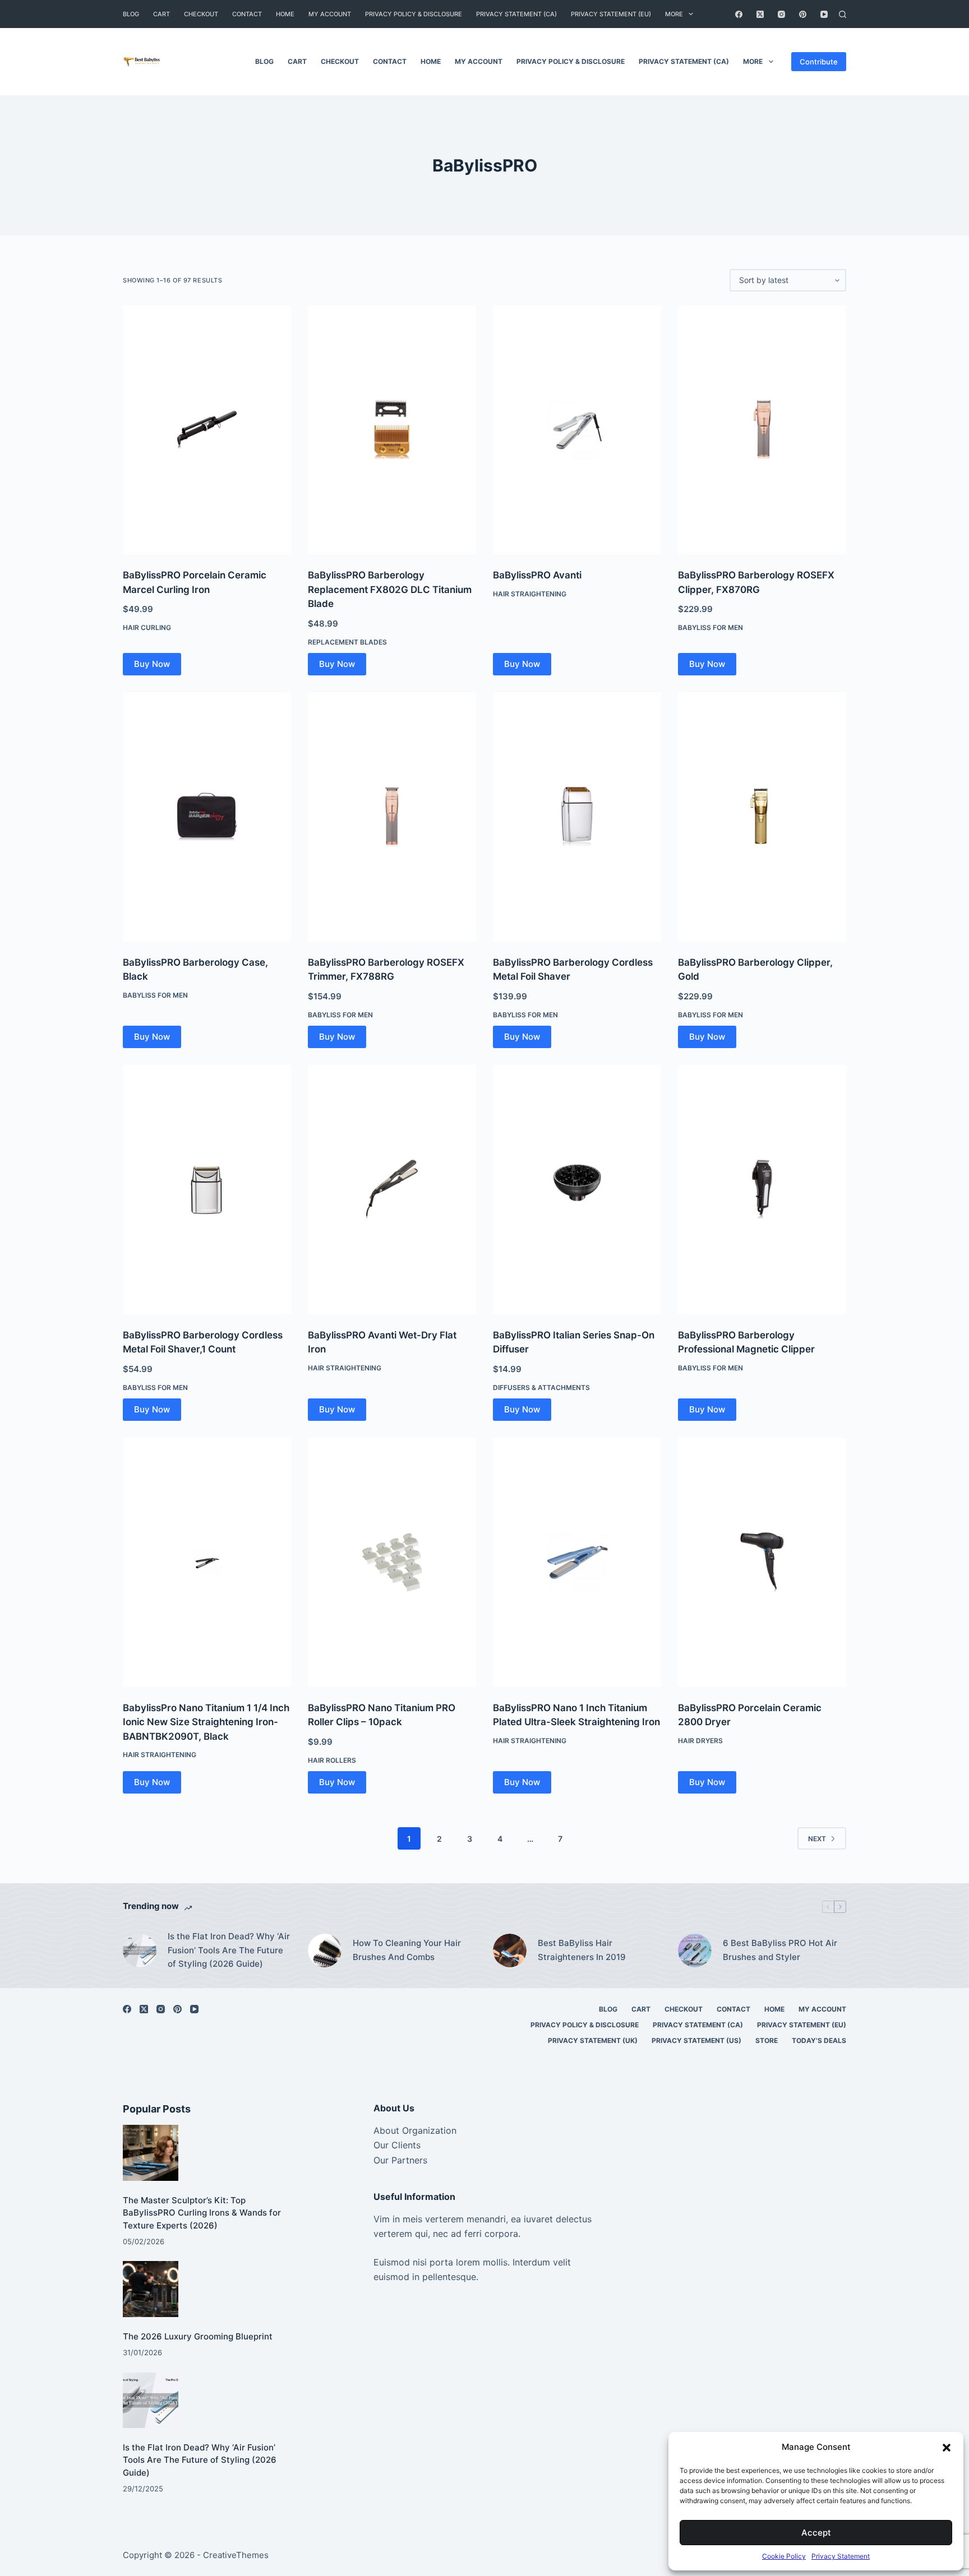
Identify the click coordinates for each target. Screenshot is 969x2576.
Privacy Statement (841, 2556)
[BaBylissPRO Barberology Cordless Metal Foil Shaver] (577, 817)
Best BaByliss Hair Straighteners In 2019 (582, 1950)
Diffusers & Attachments (541, 1387)
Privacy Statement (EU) (611, 14)
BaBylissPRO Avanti (537, 575)
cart (161, 14)
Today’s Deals (819, 2040)
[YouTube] (824, 14)
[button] (947, 2448)
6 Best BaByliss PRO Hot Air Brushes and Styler (780, 1950)
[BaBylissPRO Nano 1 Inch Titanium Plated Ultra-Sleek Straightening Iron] (577, 1562)
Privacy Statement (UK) (593, 2040)
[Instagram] (781, 14)
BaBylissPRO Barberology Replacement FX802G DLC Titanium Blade (390, 589)
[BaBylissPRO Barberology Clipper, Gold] (762, 817)
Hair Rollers (332, 1760)
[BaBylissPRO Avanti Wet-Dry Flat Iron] (392, 1189)
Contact (247, 14)
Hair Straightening (530, 594)
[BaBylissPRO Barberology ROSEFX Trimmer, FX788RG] (392, 817)
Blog (131, 14)
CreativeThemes (236, 2555)
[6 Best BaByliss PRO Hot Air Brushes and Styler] (695, 1950)
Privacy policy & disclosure (414, 14)
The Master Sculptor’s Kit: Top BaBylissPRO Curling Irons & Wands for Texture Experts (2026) (202, 2213)
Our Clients (397, 2145)
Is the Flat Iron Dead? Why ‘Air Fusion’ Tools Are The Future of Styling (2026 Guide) (229, 1950)
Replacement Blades (347, 642)
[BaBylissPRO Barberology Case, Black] (207, 817)
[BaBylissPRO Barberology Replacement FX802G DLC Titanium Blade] (392, 430)
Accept (816, 2533)
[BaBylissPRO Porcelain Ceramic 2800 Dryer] (762, 1562)
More (674, 14)
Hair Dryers (700, 1741)
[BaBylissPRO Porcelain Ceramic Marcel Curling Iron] (207, 430)
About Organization (415, 2130)
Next (817, 1839)
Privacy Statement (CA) (516, 14)
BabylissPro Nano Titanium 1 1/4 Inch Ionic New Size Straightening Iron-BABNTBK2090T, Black (206, 1722)
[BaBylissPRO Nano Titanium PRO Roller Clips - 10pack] (392, 1562)
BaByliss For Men (710, 627)
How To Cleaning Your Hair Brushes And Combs (407, 1950)
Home (285, 14)
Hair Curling (147, 627)
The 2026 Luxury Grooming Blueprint (198, 2336)
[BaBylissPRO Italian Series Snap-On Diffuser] (577, 1189)
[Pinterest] (803, 14)
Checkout (201, 14)
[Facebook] (739, 14)
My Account (330, 14)
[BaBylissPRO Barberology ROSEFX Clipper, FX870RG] (762, 430)
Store (767, 2040)
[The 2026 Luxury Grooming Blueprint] (151, 2289)
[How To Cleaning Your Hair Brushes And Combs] (325, 1950)
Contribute (819, 62)
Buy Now (152, 664)
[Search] (843, 14)
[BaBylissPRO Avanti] (577, 430)
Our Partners (400, 2160)
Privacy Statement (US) (696, 2040)
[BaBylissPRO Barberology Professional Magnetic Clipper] (762, 1189)
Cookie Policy (784, 2556)
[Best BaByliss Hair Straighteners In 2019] (510, 1950)
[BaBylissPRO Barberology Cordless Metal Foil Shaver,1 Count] (207, 1189)
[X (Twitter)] (760, 14)
